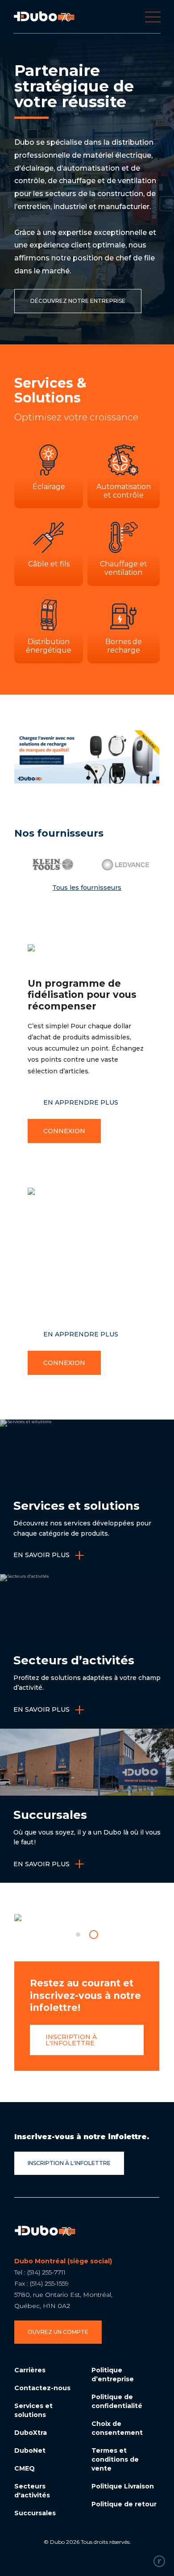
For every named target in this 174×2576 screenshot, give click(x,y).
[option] (48, 865)
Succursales (35, 2513)
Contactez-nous (42, 2388)
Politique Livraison (123, 2486)
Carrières (30, 2370)
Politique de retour (124, 2504)
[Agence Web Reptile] (159, 2561)
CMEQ (25, 2468)
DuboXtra (31, 2433)
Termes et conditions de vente (115, 2459)
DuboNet (30, 2450)
